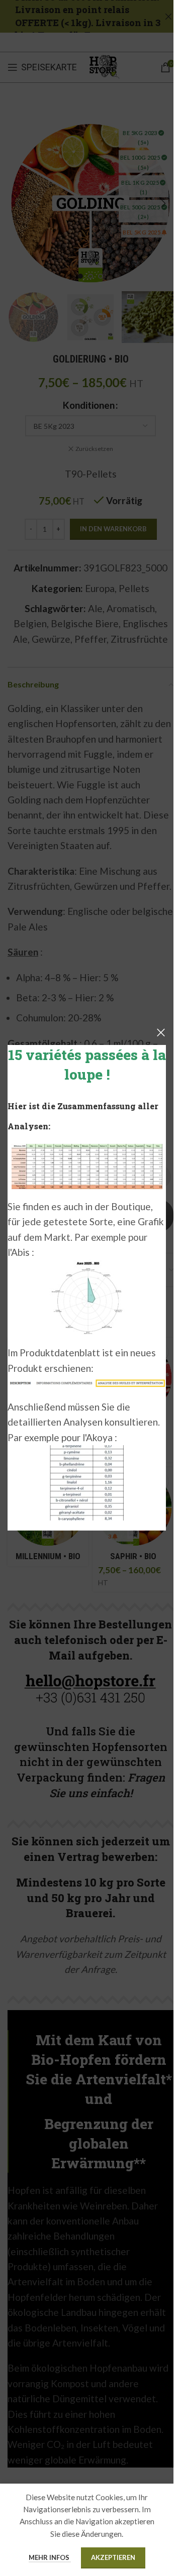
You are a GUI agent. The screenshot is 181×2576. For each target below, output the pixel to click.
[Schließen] (161, 1032)
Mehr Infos (50, 2557)
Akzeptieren (113, 2557)
